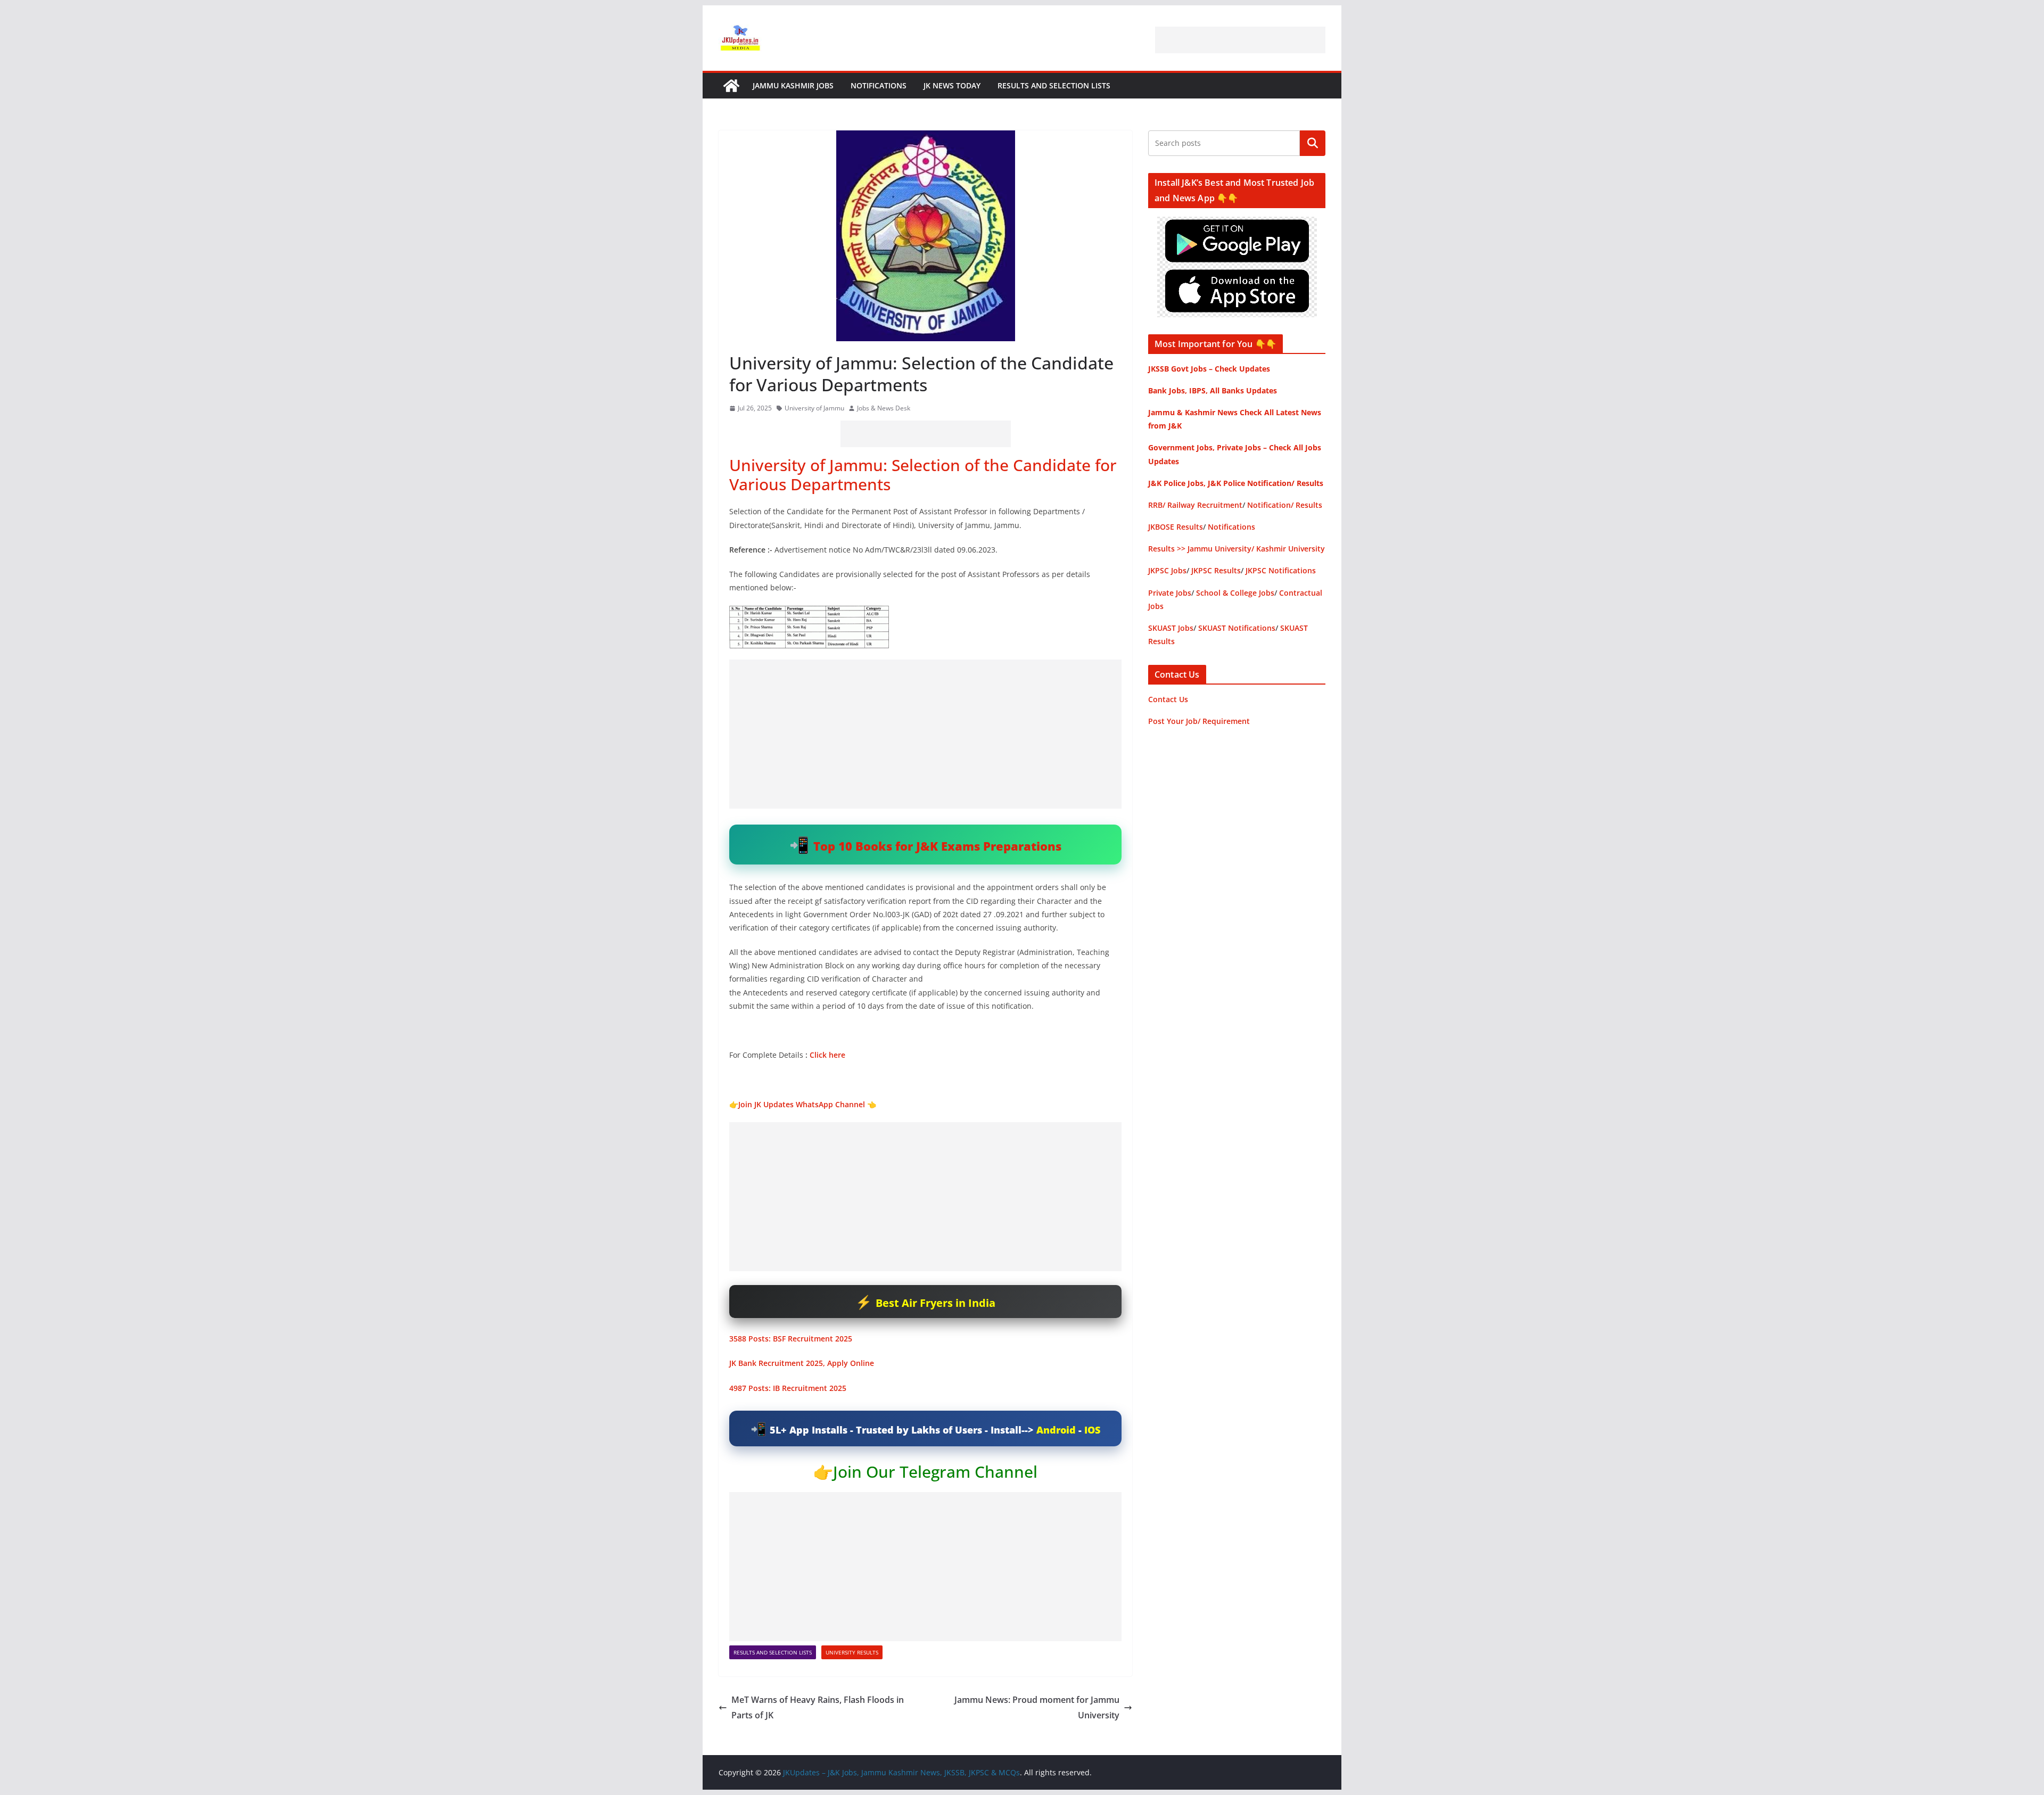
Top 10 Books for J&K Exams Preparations (937, 846)
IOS (1092, 1430)
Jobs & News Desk (884, 408)
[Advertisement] (1240, 40)
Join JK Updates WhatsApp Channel (802, 1104)
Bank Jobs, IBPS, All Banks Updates (1213, 390)
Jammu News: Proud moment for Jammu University (1037, 1707)
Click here (827, 1055)
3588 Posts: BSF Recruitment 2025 (791, 1339)
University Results (852, 1652)
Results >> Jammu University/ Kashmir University (1237, 549)
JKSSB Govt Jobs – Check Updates (1209, 369)
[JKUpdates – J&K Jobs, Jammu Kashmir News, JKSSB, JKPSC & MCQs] (731, 86)
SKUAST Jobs (1171, 628)
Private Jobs (1170, 593)
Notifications (879, 85)
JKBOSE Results (1176, 527)
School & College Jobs (1235, 593)
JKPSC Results (1216, 570)
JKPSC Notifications (1281, 570)
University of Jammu (814, 408)
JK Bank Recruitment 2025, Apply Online (802, 1363)
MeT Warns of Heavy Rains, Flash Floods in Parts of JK (818, 1707)
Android (1056, 1430)
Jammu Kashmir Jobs (793, 85)
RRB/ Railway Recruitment (1195, 505)
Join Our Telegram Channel (935, 1472)
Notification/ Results (1285, 505)
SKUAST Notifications (1237, 628)
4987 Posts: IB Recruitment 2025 (788, 1388)
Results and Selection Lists (1054, 85)
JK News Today (952, 85)
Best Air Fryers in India (936, 1303)
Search (1313, 143)
